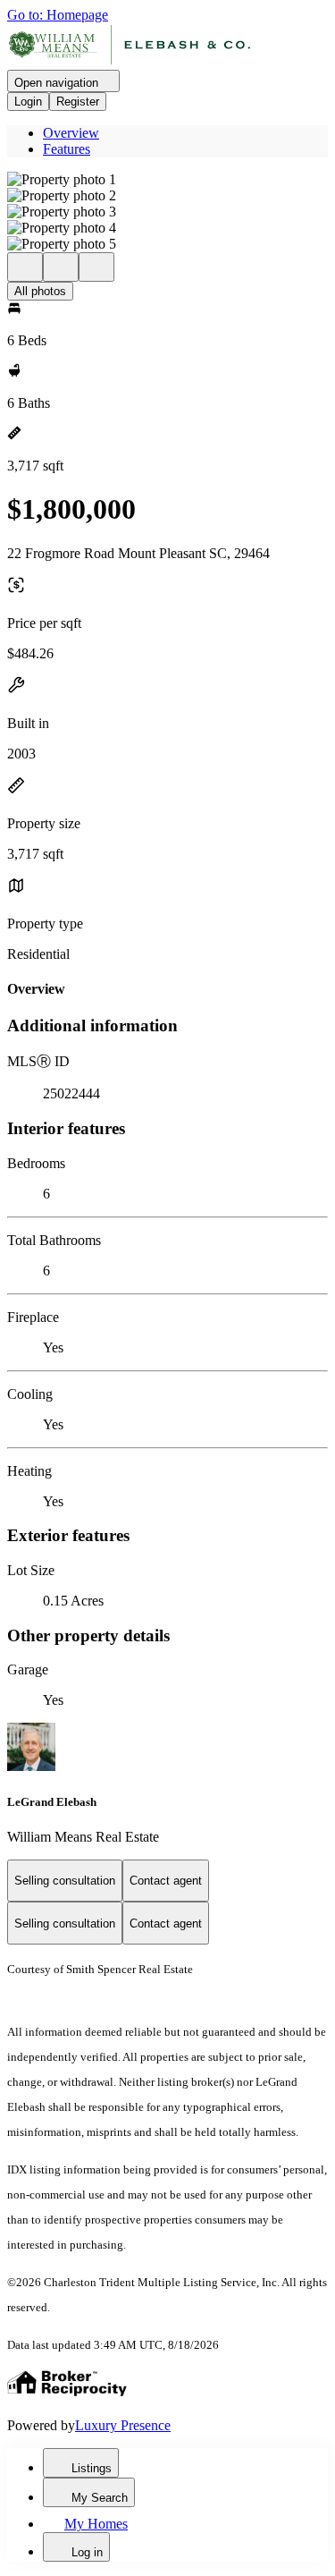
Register (78, 102)
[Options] (25, 267)
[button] (167, 180)
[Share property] (96, 267)
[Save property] (61, 267)
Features (67, 149)
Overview (71, 133)
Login (28, 102)
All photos (40, 291)
